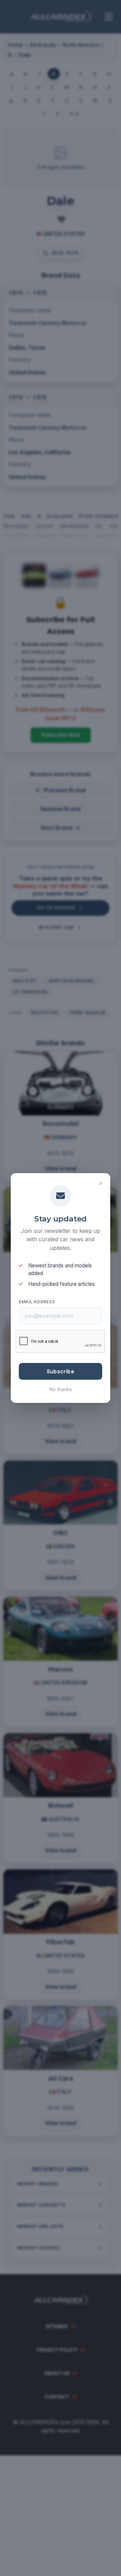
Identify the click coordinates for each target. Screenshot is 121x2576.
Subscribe (61, 1371)
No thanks (61, 1389)
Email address (37, 1302)
